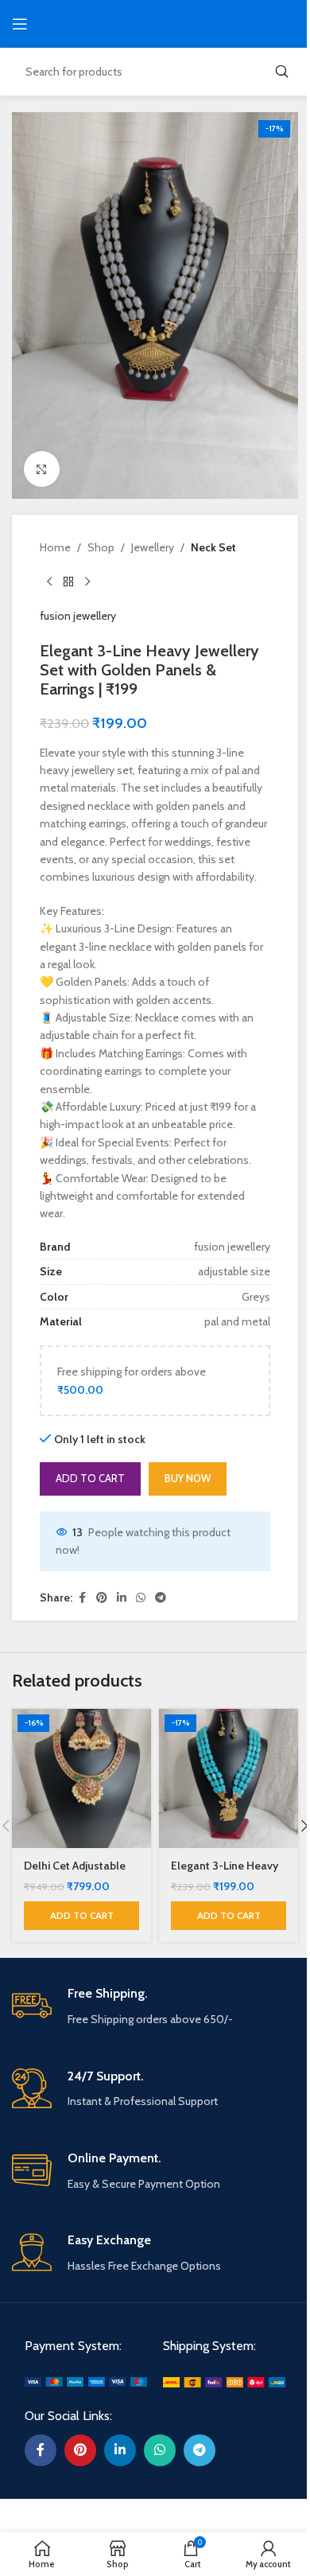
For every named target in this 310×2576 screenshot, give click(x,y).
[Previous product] (49, 582)
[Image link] (86, 2381)
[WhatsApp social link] (141, 1598)
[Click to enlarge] (42, 469)
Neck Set (213, 547)
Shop (101, 547)
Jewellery (153, 547)
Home (55, 547)
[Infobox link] (155, 2007)
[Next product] (87, 582)
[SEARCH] (281, 72)
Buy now (188, 1478)
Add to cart (90, 1478)
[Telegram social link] (161, 1598)
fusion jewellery (78, 616)
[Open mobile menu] (20, 24)
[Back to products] (68, 582)
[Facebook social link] (82, 1598)
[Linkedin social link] (122, 1598)
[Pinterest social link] (102, 1598)
